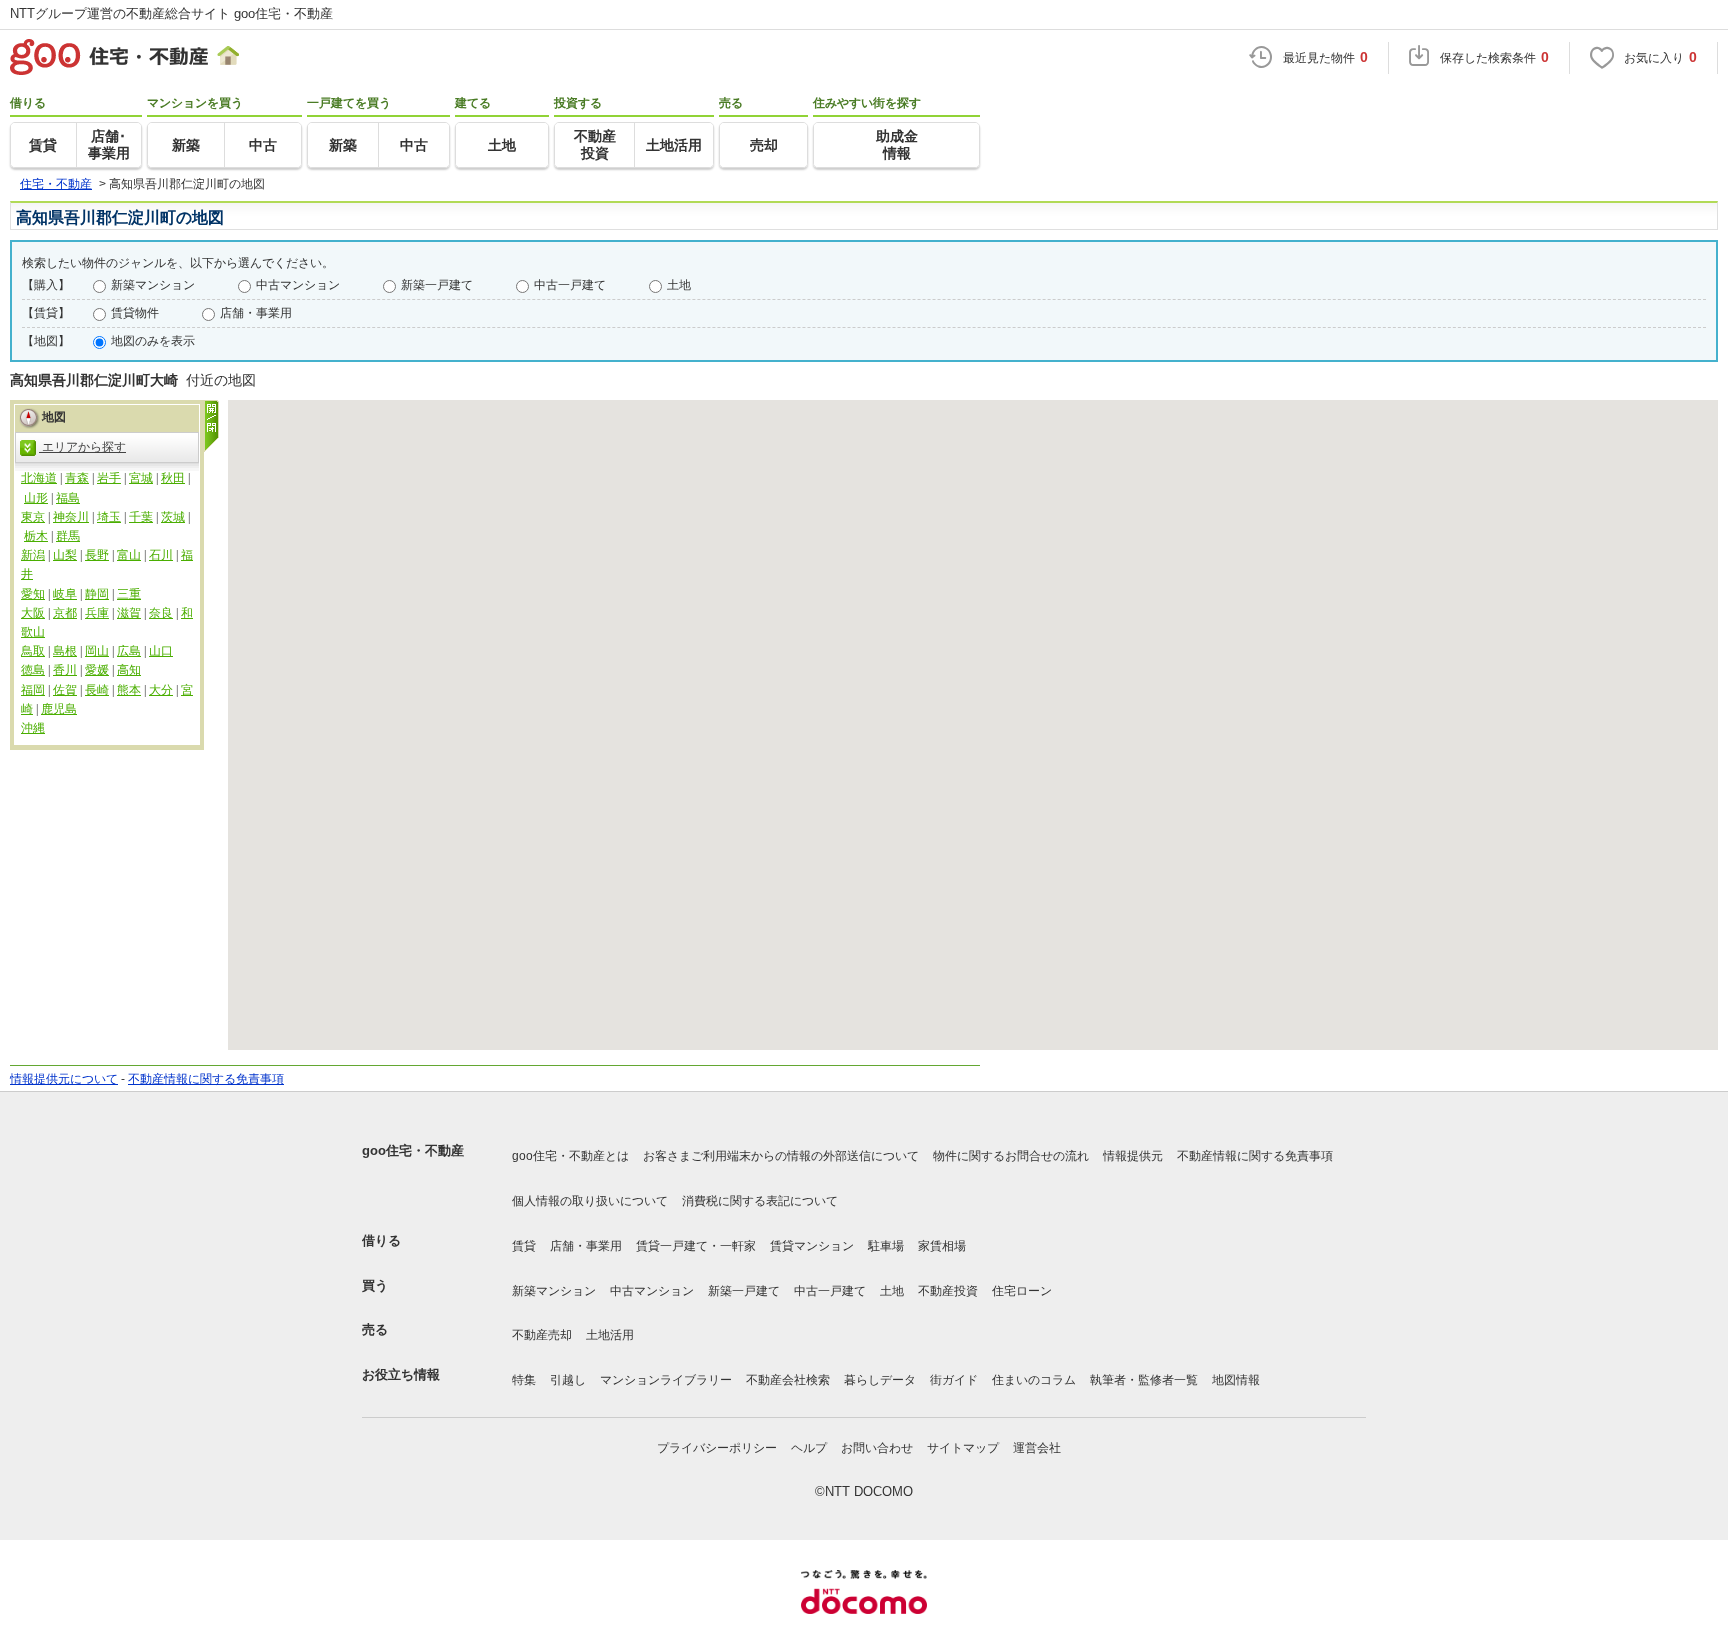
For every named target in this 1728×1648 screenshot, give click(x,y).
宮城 (141, 478)
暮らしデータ (880, 1380)
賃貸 (524, 1246)
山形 (36, 498)
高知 (129, 670)
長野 (97, 555)
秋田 (173, 478)
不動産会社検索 (788, 1380)
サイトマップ (963, 1448)
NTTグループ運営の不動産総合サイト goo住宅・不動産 (171, 13)
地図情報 (1236, 1380)
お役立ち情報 (401, 1374)
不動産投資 (948, 1291)
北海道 (39, 478)
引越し (568, 1380)
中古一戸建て (570, 285)
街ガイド (954, 1380)
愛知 (33, 594)
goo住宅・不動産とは (570, 1156)
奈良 (161, 613)
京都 (65, 613)
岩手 (109, 478)
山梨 (65, 555)
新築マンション (153, 285)
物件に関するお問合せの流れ (1011, 1156)
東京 (33, 517)
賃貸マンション (812, 1246)
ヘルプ (809, 1448)
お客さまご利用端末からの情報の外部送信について (781, 1156)
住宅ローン (1022, 1291)
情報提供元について (64, 1079)
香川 (65, 670)
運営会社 (1037, 1448)
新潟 (33, 555)
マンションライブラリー (666, 1380)
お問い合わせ (877, 1448)
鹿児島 (59, 709)
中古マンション (298, 285)
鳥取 (33, 651)
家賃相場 (942, 1246)
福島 (68, 498)
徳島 (33, 670)
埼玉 (109, 517)
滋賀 (129, 613)
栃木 (36, 536)
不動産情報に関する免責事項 (206, 1079)
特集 (524, 1380)
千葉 (141, 517)
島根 (65, 651)
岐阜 (65, 594)
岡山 (97, 651)
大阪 (33, 613)
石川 (161, 555)
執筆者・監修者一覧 (1144, 1380)
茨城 (173, 517)
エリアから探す (82, 447)
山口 (161, 651)
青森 (77, 478)
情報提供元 (1133, 1156)
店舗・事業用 (256, 313)
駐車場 (886, 1246)
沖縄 (33, 728)
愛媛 (97, 670)
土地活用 (610, 1335)
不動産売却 (542, 1335)
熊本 (129, 690)
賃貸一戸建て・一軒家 (696, 1246)
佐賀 (65, 690)
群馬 (68, 536)
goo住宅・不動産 (413, 1150)
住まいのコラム (1034, 1380)
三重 (129, 594)
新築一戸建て (437, 285)
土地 (679, 285)
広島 (129, 651)
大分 (161, 690)
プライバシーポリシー (717, 1448)
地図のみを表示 (153, 341)
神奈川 (71, 517)
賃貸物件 (135, 313)
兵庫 (97, 613)
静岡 (97, 594)
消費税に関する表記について (760, 1201)
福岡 (33, 690)
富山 (129, 555)
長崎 (97, 690)
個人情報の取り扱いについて (590, 1201)
